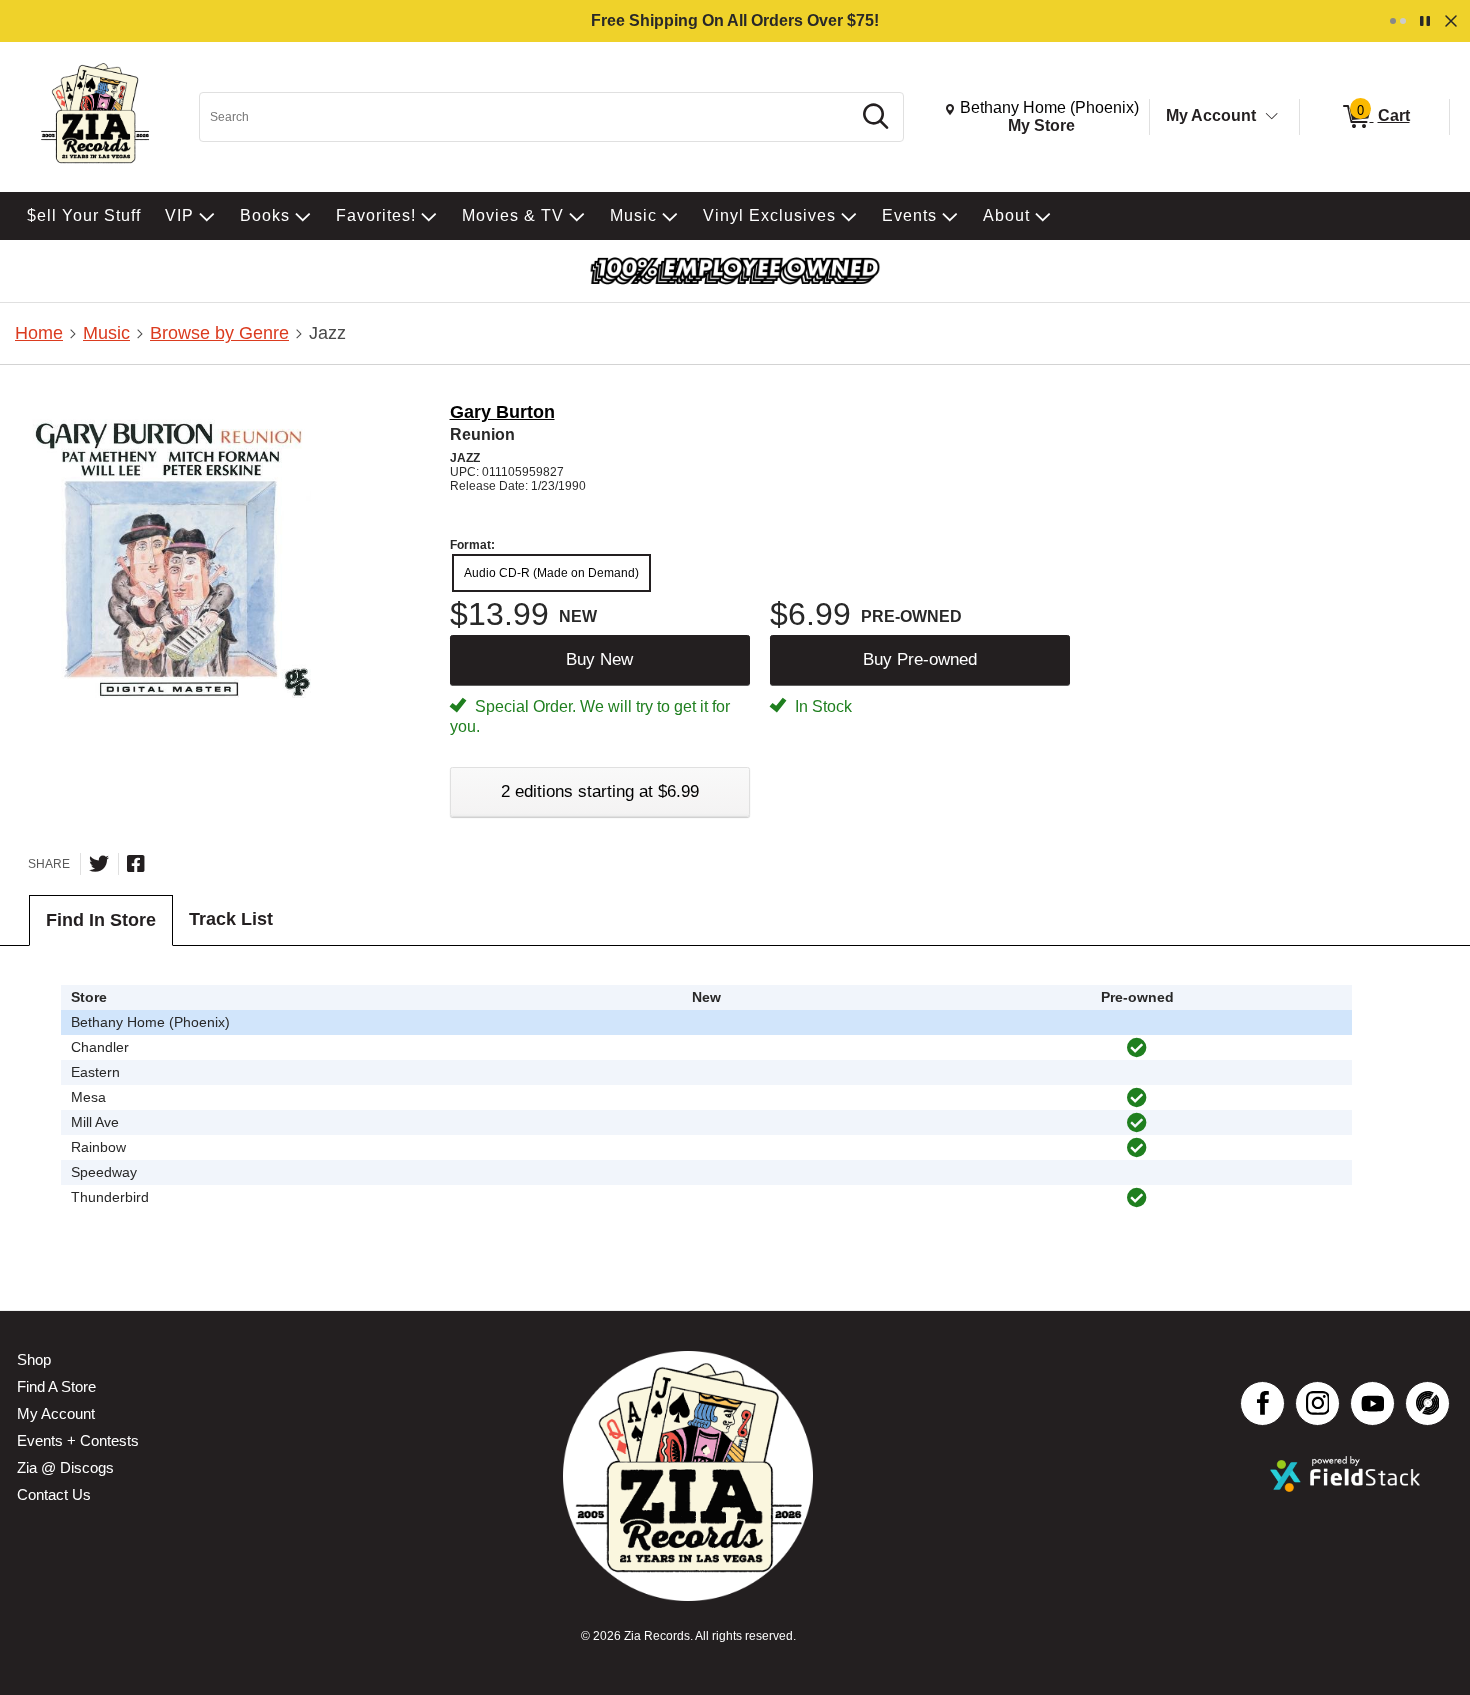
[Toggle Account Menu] (1272, 117)
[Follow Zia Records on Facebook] (1262, 1403)
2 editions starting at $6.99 (600, 791)
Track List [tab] (231, 919)
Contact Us (54, 1494)
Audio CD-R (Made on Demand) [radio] (551, 573)
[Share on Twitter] (99, 864)
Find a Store (56, 1386)
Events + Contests (78, 1440)
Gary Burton (502, 412)
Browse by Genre (219, 333)
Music (106, 333)
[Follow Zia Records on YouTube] (1372, 1403)
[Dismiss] (1451, 21)
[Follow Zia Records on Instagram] (1317, 1403)
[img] (1137, 1048)
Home (39, 333)
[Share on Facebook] (136, 864)
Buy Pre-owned (920, 659)
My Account (1211, 115)
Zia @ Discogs (65, 1467)
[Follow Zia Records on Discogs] (1427, 1403)
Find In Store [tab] (101, 920)
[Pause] (1425, 21)
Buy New (599, 659)
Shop (34, 1359)
